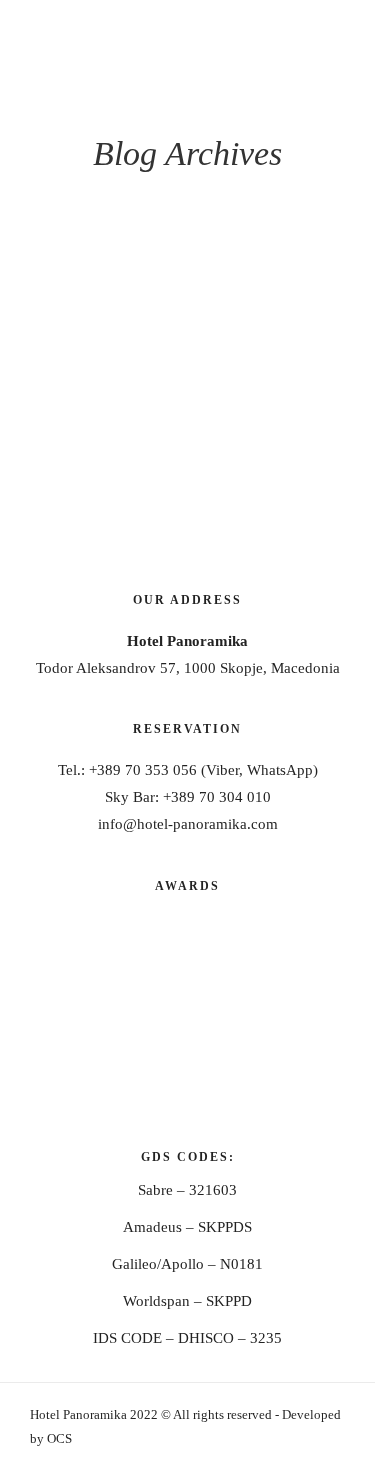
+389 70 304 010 (217, 797)
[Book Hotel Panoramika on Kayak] (187, 1095)
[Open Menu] (347, 27)
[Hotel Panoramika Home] (100, 50)
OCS (59, 1438)
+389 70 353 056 (143, 770)
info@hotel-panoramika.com (188, 824)
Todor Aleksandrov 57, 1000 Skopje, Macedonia (188, 668)
